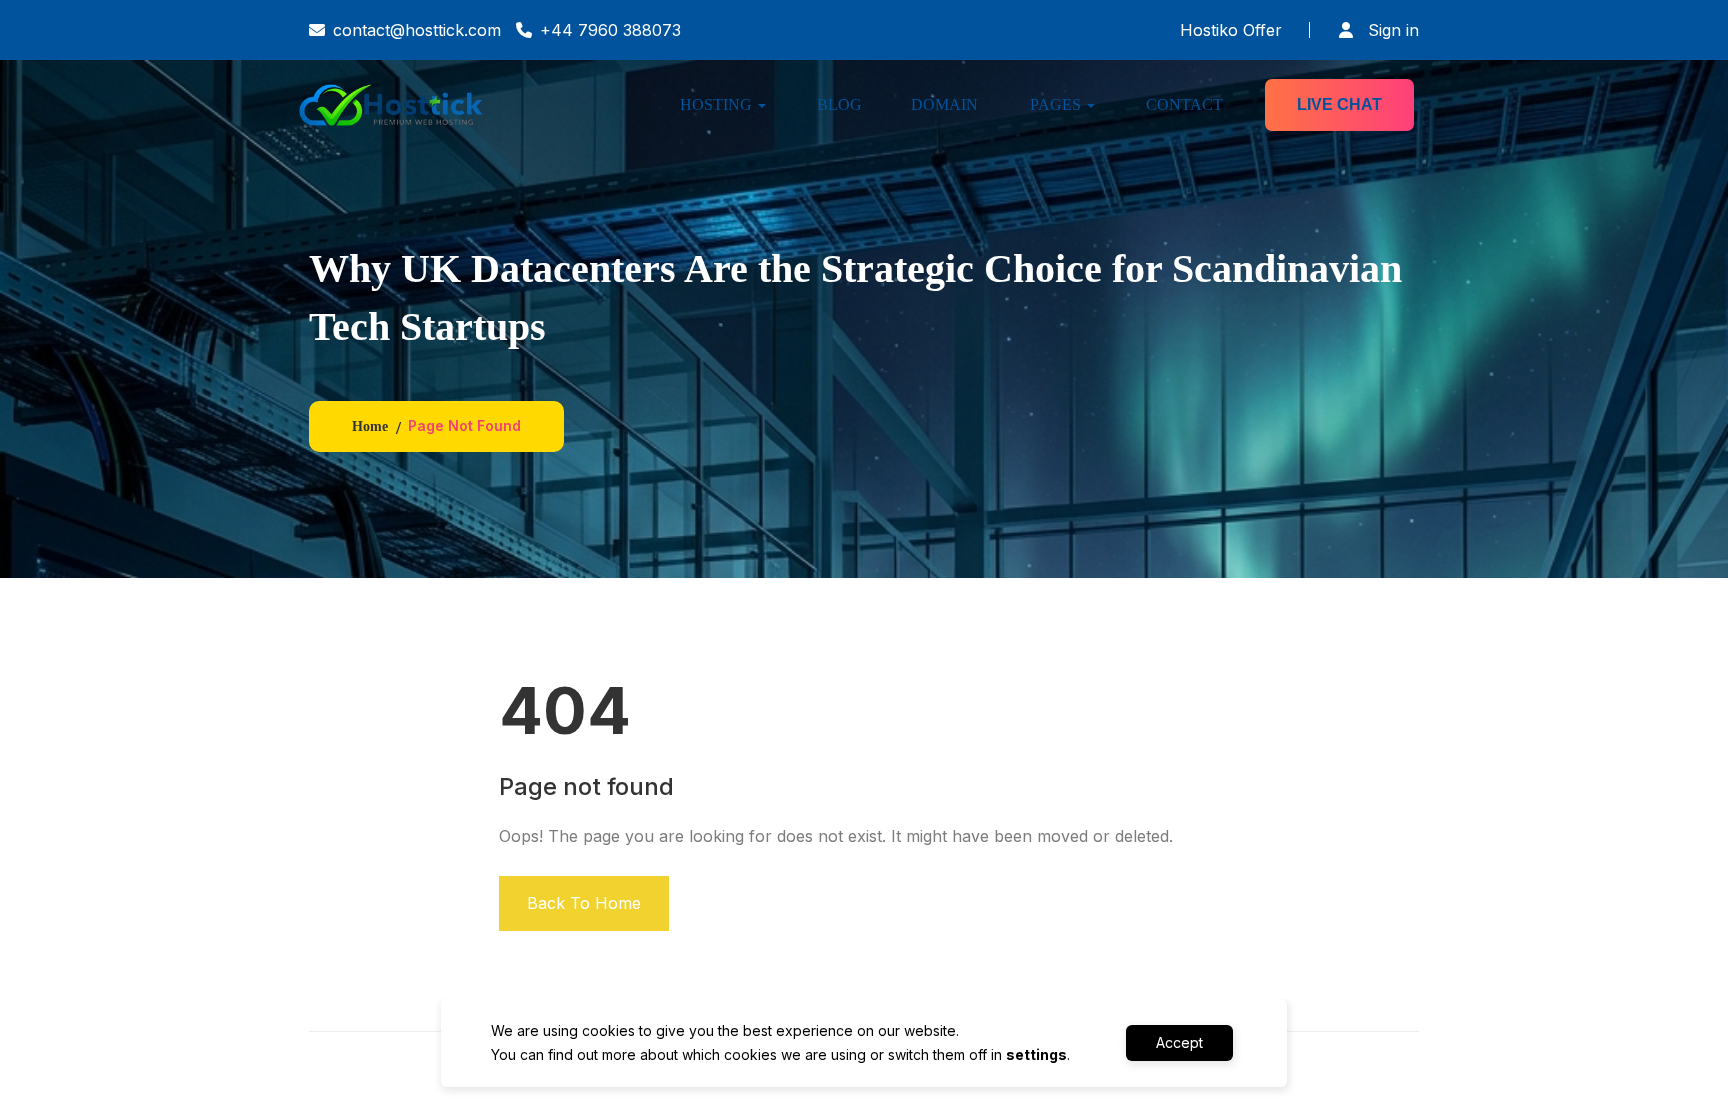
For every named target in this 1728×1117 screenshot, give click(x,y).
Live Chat (1339, 104)
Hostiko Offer (1231, 30)
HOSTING (716, 104)
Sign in (1391, 30)
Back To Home (584, 903)
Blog (839, 104)
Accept (1179, 1042)
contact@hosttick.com (417, 30)
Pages (1055, 104)
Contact (1184, 104)
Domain (944, 104)
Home (370, 426)
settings (1036, 1054)
